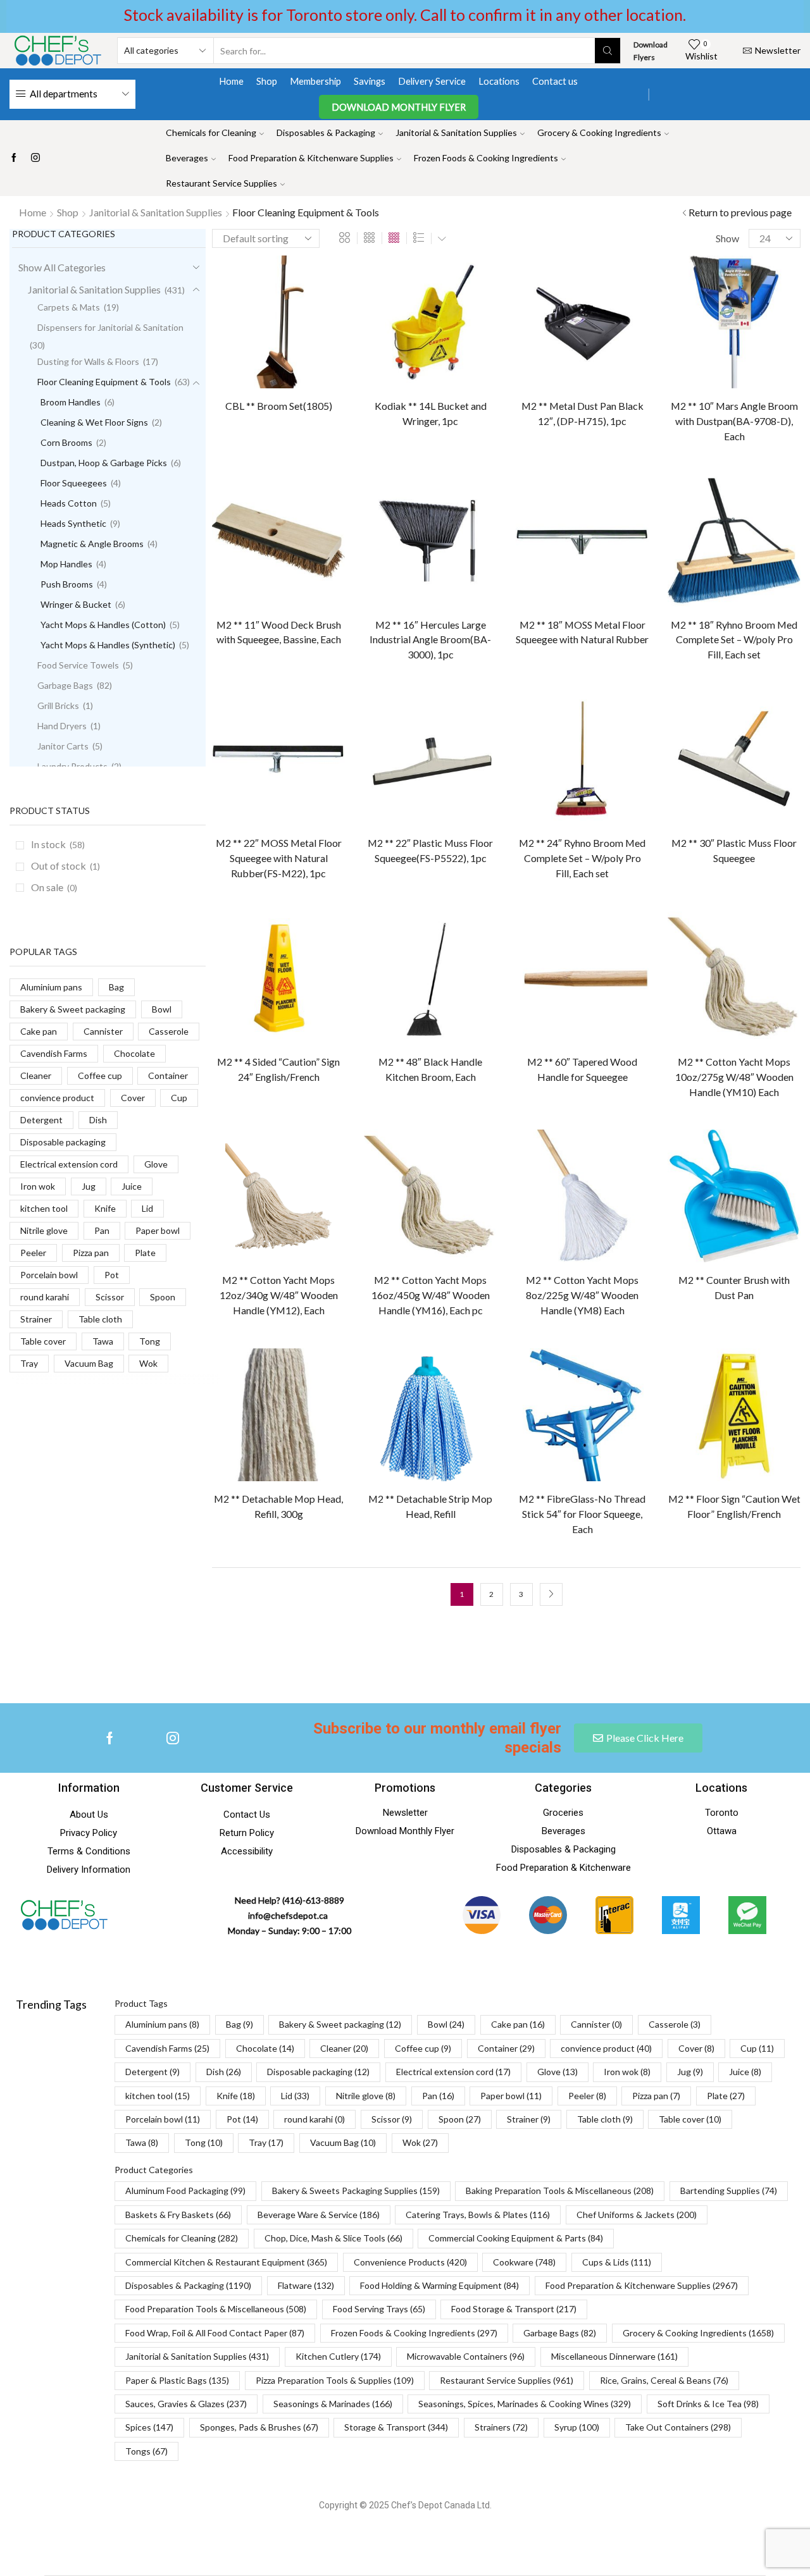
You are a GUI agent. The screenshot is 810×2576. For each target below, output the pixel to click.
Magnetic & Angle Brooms (92, 544)
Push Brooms (67, 584)
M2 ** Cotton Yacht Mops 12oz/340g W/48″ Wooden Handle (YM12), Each (279, 1295)
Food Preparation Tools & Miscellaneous (216, 2309)
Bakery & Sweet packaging (73, 1009)
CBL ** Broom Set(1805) (279, 406)
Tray (29, 1363)
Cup (179, 1098)
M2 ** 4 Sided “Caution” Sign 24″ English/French (278, 1069)
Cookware (524, 2262)
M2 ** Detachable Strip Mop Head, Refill (430, 1506)
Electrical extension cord (69, 1164)
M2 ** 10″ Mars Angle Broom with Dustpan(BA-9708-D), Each (734, 421)
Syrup (577, 2427)
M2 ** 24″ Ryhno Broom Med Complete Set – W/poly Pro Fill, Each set (582, 858)
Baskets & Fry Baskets (178, 2215)
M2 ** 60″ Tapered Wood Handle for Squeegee (582, 1069)
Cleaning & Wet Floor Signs (94, 422)
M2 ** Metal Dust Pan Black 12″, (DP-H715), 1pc (583, 413)
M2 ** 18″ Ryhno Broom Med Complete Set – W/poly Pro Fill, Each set (734, 640)
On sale (54, 887)
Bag (116, 987)
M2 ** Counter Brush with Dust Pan (734, 1287)
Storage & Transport (396, 2427)
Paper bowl (158, 1230)
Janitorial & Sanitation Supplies (456, 132)
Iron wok (38, 1186)
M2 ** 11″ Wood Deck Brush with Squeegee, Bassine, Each (279, 632)
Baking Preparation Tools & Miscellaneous (560, 2191)
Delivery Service (432, 81)
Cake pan (39, 1031)
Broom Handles (71, 402)
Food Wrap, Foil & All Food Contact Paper (215, 2333)
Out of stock (65, 866)
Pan (102, 1230)
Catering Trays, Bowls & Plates (478, 2215)
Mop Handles (66, 564)
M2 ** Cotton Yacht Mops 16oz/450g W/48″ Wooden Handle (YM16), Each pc (431, 1295)
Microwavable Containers (466, 2356)
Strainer (36, 1319)
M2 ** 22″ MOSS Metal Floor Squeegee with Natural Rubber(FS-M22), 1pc (279, 858)
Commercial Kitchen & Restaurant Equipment (226, 2262)
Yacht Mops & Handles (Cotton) (103, 625)
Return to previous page (740, 212)
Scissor (110, 1297)
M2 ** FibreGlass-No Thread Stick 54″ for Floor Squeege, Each (582, 1514)
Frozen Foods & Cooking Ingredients (486, 158)
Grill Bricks (58, 706)
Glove (156, 1164)
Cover (133, 1098)
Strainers (501, 2427)
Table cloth (100, 1319)
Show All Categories (62, 267)
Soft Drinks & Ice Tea (708, 2404)
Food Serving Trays (379, 2309)
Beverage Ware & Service (319, 2215)
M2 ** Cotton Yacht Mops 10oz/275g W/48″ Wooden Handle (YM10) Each (734, 1077)
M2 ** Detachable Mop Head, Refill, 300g (278, 1506)
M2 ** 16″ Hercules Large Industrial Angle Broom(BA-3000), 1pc (430, 640)
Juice (132, 1186)
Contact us (555, 81)
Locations (499, 81)
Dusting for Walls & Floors (88, 361)
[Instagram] (35, 158)
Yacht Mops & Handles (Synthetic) (108, 645)
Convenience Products (410, 2262)
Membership (315, 81)
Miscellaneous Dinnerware (614, 2356)
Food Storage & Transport (514, 2309)
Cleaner (36, 1075)
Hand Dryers (62, 726)
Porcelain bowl (49, 1275)
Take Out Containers (678, 2427)
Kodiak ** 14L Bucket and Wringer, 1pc (431, 413)
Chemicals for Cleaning (211, 132)
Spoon (163, 1297)
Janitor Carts (63, 746)
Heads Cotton (69, 503)
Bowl (162, 1009)
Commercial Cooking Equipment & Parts (516, 2238)
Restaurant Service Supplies (221, 183)
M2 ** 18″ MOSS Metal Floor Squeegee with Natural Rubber (582, 632)
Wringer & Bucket (76, 604)
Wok (148, 1363)
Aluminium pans (51, 987)
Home (231, 81)
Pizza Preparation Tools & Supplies (335, 2380)
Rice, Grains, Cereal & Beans (664, 2380)
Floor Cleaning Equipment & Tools (104, 382)
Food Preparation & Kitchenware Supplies (311, 158)
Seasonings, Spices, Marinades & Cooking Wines (525, 2404)
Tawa (103, 1341)
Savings (370, 81)
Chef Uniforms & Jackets (637, 2215)
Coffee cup (100, 1075)
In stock (58, 844)
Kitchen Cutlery (338, 2356)
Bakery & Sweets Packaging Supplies (356, 2191)
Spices (149, 2427)
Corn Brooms (66, 442)
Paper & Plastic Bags (177, 2380)
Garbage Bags (65, 685)
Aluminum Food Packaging (185, 2191)
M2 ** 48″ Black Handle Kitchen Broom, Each (430, 1069)
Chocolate (134, 1053)
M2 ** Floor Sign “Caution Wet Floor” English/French (734, 1506)
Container (168, 1075)
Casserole (169, 1031)
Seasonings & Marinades (333, 2404)
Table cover (43, 1341)
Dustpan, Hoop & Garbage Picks (104, 463)
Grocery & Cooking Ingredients (599, 132)
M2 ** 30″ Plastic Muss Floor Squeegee (734, 850)
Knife (105, 1208)
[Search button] (607, 51)
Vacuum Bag (89, 1363)
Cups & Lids (617, 2262)
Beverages (187, 158)
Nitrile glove (44, 1230)
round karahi (45, 1297)
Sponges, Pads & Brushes (259, 2427)
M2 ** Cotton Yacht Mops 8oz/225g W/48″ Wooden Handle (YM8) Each (582, 1295)
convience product (57, 1098)
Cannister (103, 1031)
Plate (145, 1253)
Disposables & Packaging (326, 132)
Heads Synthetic (73, 523)
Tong (150, 1341)
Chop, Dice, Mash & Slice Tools (333, 2238)
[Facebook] (14, 158)
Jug (89, 1186)
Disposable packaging (63, 1142)
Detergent (41, 1120)
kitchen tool (44, 1208)
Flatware (306, 2285)
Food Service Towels (78, 665)
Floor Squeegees (74, 483)
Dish (98, 1120)
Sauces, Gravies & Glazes (186, 2404)
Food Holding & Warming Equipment (439, 2285)
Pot (112, 1275)
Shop (267, 81)
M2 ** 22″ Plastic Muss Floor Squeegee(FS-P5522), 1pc (430, 850)
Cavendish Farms (54, 1053)
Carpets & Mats (69, 307)
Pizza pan (91, 1253)
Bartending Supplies (729, 2191)
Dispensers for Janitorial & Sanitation (110, 327)
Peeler (33, 1253)
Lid (147, 1208)
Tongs (146, 2451)
